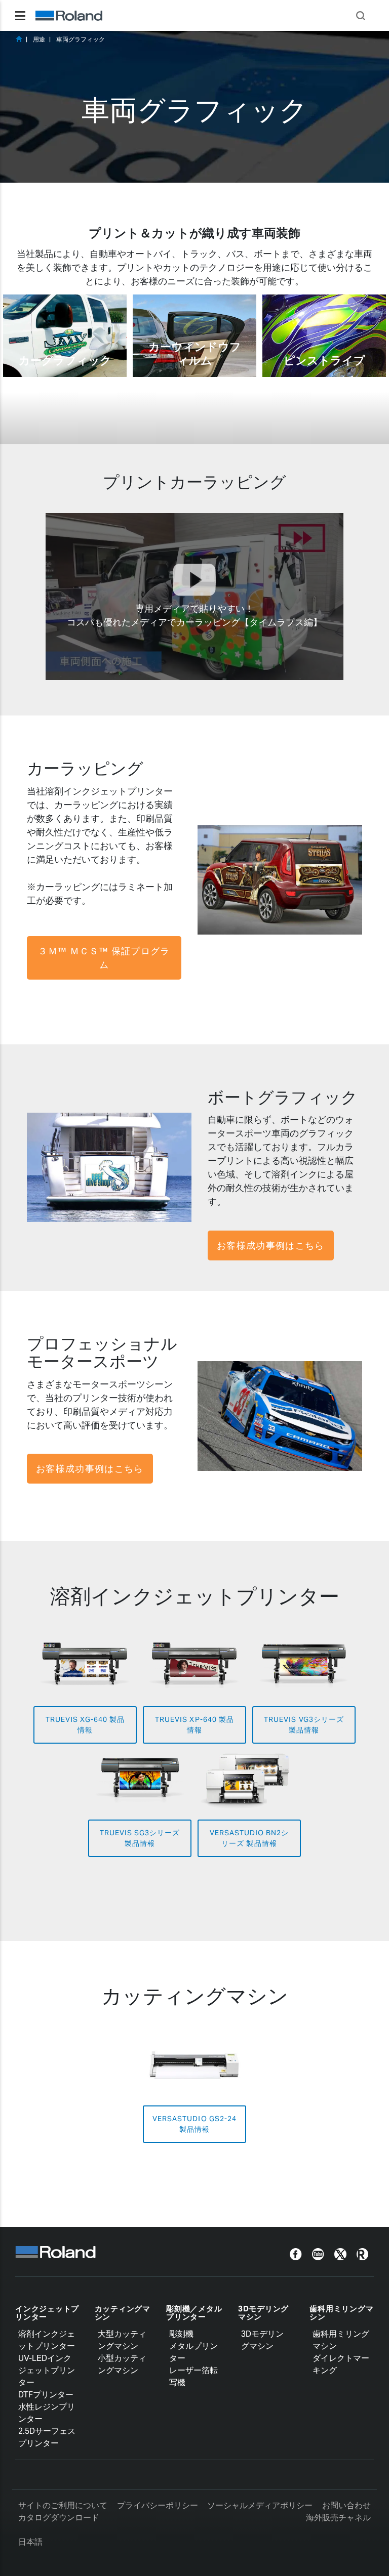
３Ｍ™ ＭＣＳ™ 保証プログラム (104, 958)
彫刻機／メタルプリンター (194, 2313)
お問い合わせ (346, 2505)
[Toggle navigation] (20, 16)
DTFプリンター (46, 2395)
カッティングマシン (123, 2313)
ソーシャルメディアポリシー (260, 2505)
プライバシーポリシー (158, 2505)
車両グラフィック (81, 39)
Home (19, 39)
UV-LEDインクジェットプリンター (47, 2370)
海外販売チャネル (338, 2518)
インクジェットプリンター (47, 2313)
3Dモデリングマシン (263, 2313)
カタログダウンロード (59, 2518)
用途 (39, 39)
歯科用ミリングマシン (341, 2313)
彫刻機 (181, 2334)
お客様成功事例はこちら (271, 1245)
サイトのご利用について (63, 2505)
